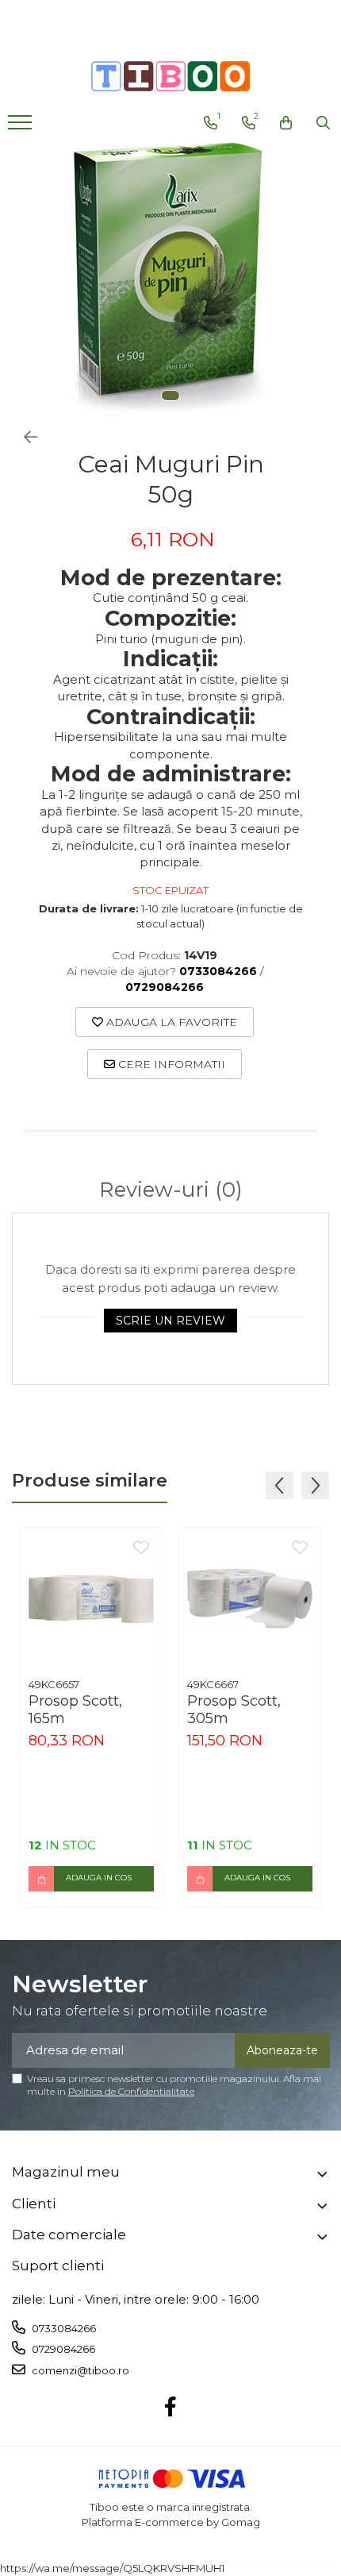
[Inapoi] (24, 438)
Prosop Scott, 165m (75, 1710)
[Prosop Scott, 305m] (250, 1598)
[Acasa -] (170, 76)
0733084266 (63, 2328)
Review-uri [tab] (171, 1190)
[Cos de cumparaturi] (286, 123)
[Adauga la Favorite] (141, 1548)
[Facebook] (171, 2408)
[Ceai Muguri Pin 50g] (170, 280)
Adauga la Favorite (170, 1022)
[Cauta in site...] (323, 123)
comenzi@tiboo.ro (79, 2370)
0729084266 (62, 2349)
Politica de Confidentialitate (131, 2091)
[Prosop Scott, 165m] (91, 1598)
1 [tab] (170, 395)
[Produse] (22, 127)
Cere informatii (170, 1064)
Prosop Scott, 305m (234, 1710)
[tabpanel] (170, 280)
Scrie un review (170, 1321)
